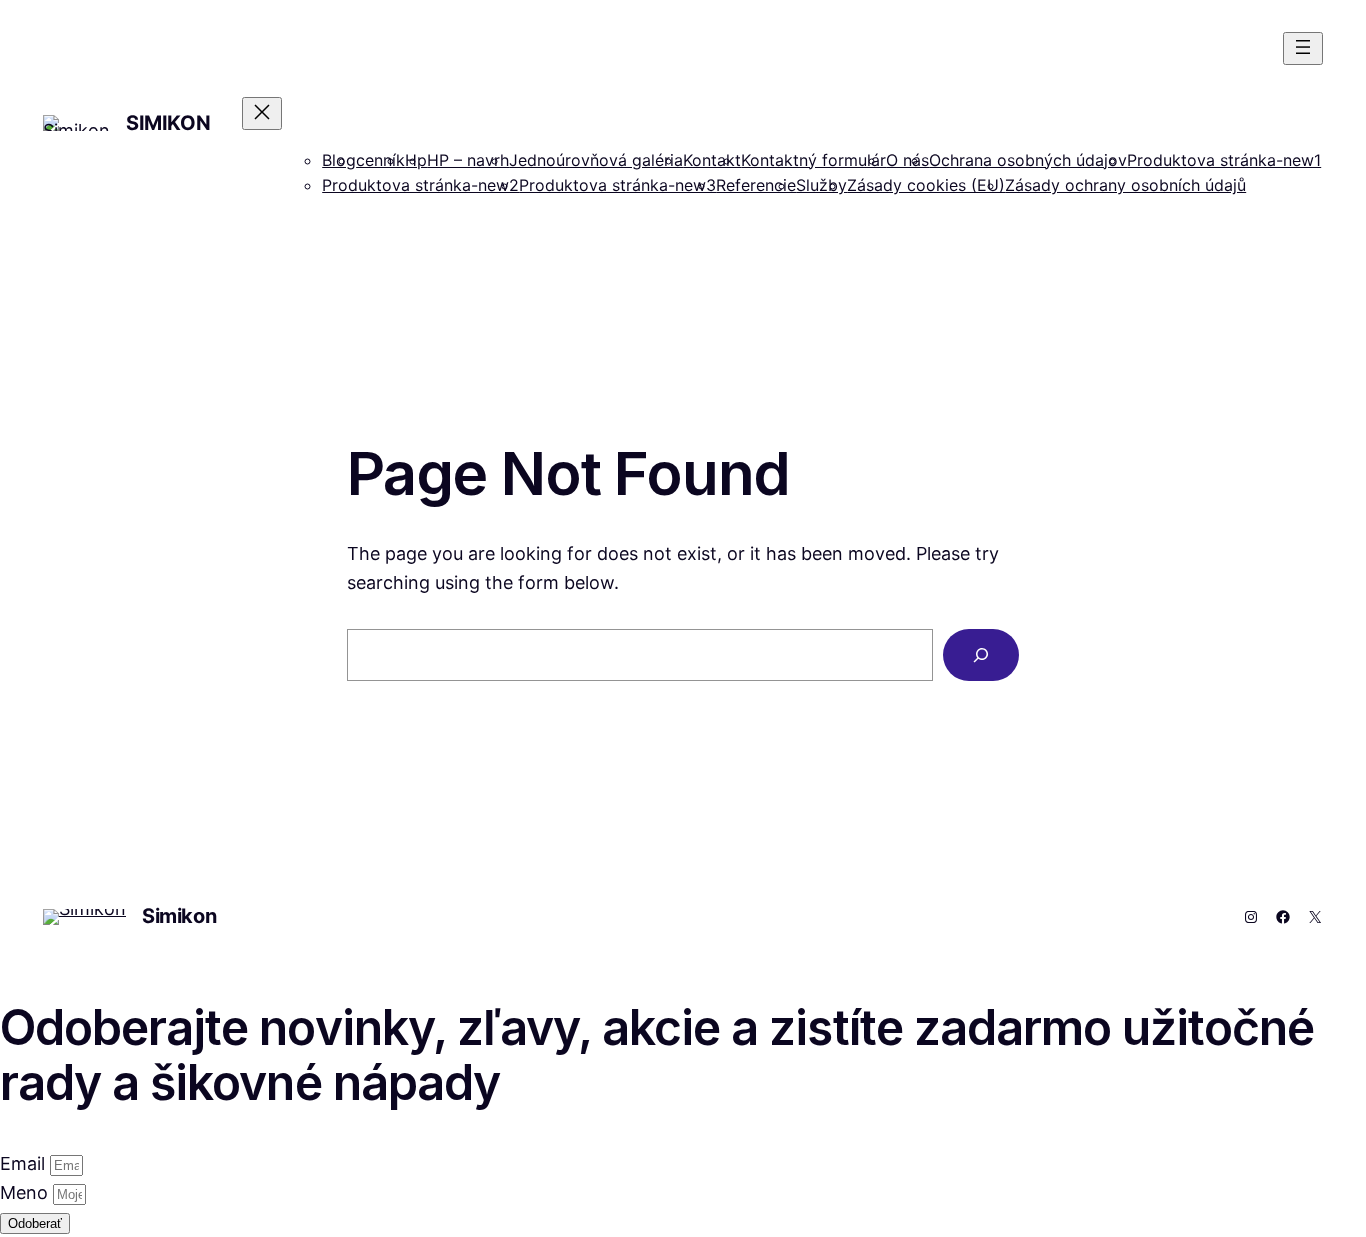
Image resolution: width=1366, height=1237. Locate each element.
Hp (416, 160)
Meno (26, 1192)
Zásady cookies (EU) (926, 185)
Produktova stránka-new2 (420, 185)
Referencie (756, 185)
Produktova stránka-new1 (1224, 160)
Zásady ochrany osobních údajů (1125, 185)
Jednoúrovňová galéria (596, 160)
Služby (821, 185)
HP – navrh (468, 160)
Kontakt (712, 160)
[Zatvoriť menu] (262, 113)
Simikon (168, 123)
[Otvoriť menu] (1303, 48)
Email (25, 1163)
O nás (907, 160)
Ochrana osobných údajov (1028, 160)
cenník (380, 160)
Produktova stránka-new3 (617, 185)
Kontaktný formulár (813, 160)
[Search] (981, 655)
